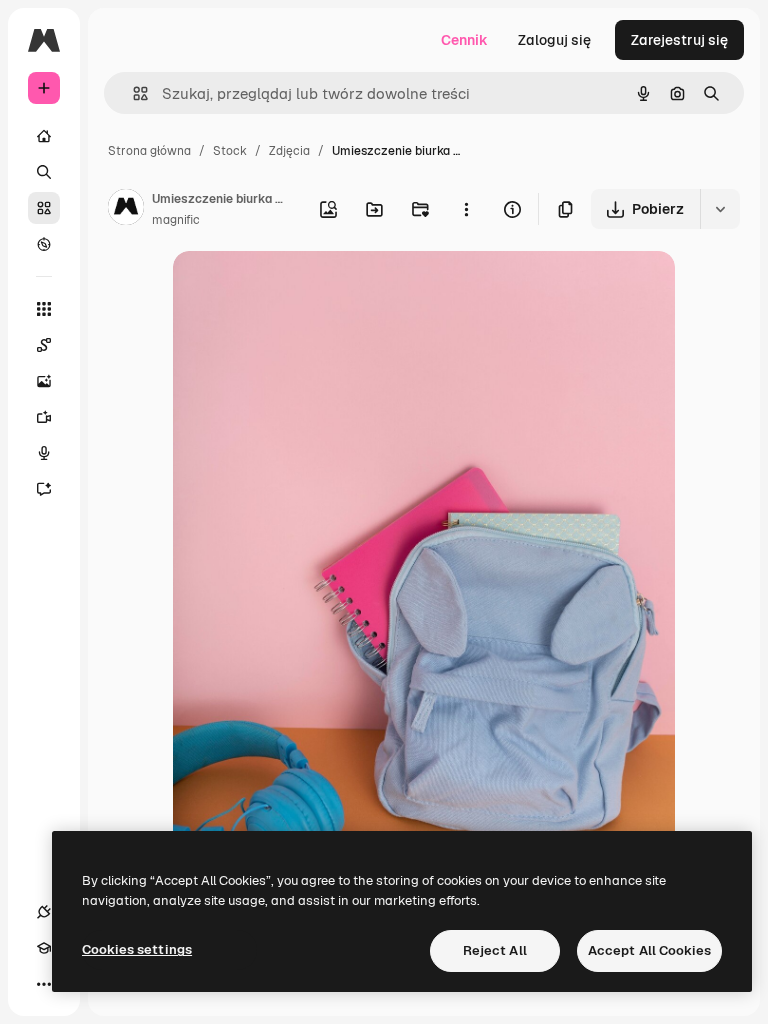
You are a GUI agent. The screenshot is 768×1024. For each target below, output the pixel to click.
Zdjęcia (289, 151)
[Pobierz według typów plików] (720, 209)
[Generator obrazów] (44, 381)
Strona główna (149, 151)
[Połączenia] (44, 912)
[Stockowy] (44, 208)
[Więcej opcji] (466, 209)
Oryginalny (311, 289)
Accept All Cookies (649, 950)
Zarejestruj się (679, 40)
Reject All (495, 950)
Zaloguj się (554, 40)
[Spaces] (44, 345)
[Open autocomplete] (132, 93)
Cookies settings (137, 949)
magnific (176, 220)
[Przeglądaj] (44, 244)
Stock (230, 151)
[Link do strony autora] (126, 210)
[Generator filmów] (44, 417)
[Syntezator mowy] (44, 453)
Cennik (464, 40)
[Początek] (44, 136)
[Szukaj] (44, 172)
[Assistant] (44, 489)
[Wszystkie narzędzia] (44, 309)
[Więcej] (44, 984)
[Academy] (44, 948)
